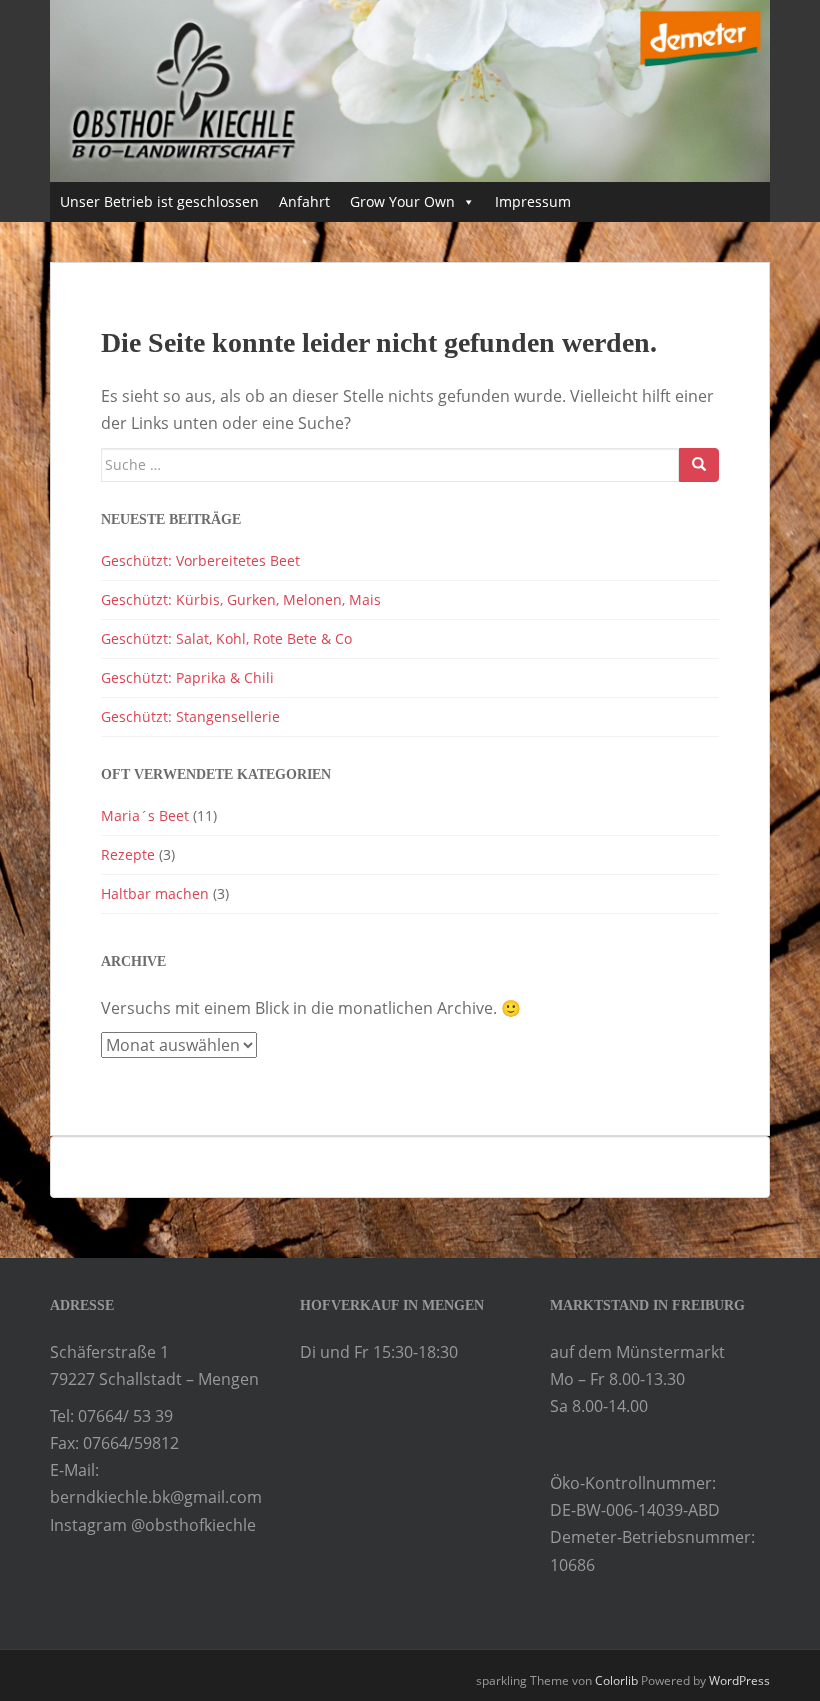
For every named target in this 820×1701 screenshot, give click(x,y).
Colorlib (616, 1680)
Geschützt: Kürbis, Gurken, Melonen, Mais (241, 599)
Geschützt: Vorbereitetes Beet (200, 560)
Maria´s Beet (145, 815)
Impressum (533, 201)
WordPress (739, 1680)
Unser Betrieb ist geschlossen (159, 201)
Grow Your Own (402, 201)
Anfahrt (304, 201)
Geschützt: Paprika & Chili (187, 677)
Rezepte (128, 854)
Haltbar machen (155, 893)
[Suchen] (699, 465)
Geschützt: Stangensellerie (190, 716)
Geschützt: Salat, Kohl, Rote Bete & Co (226, 638)
